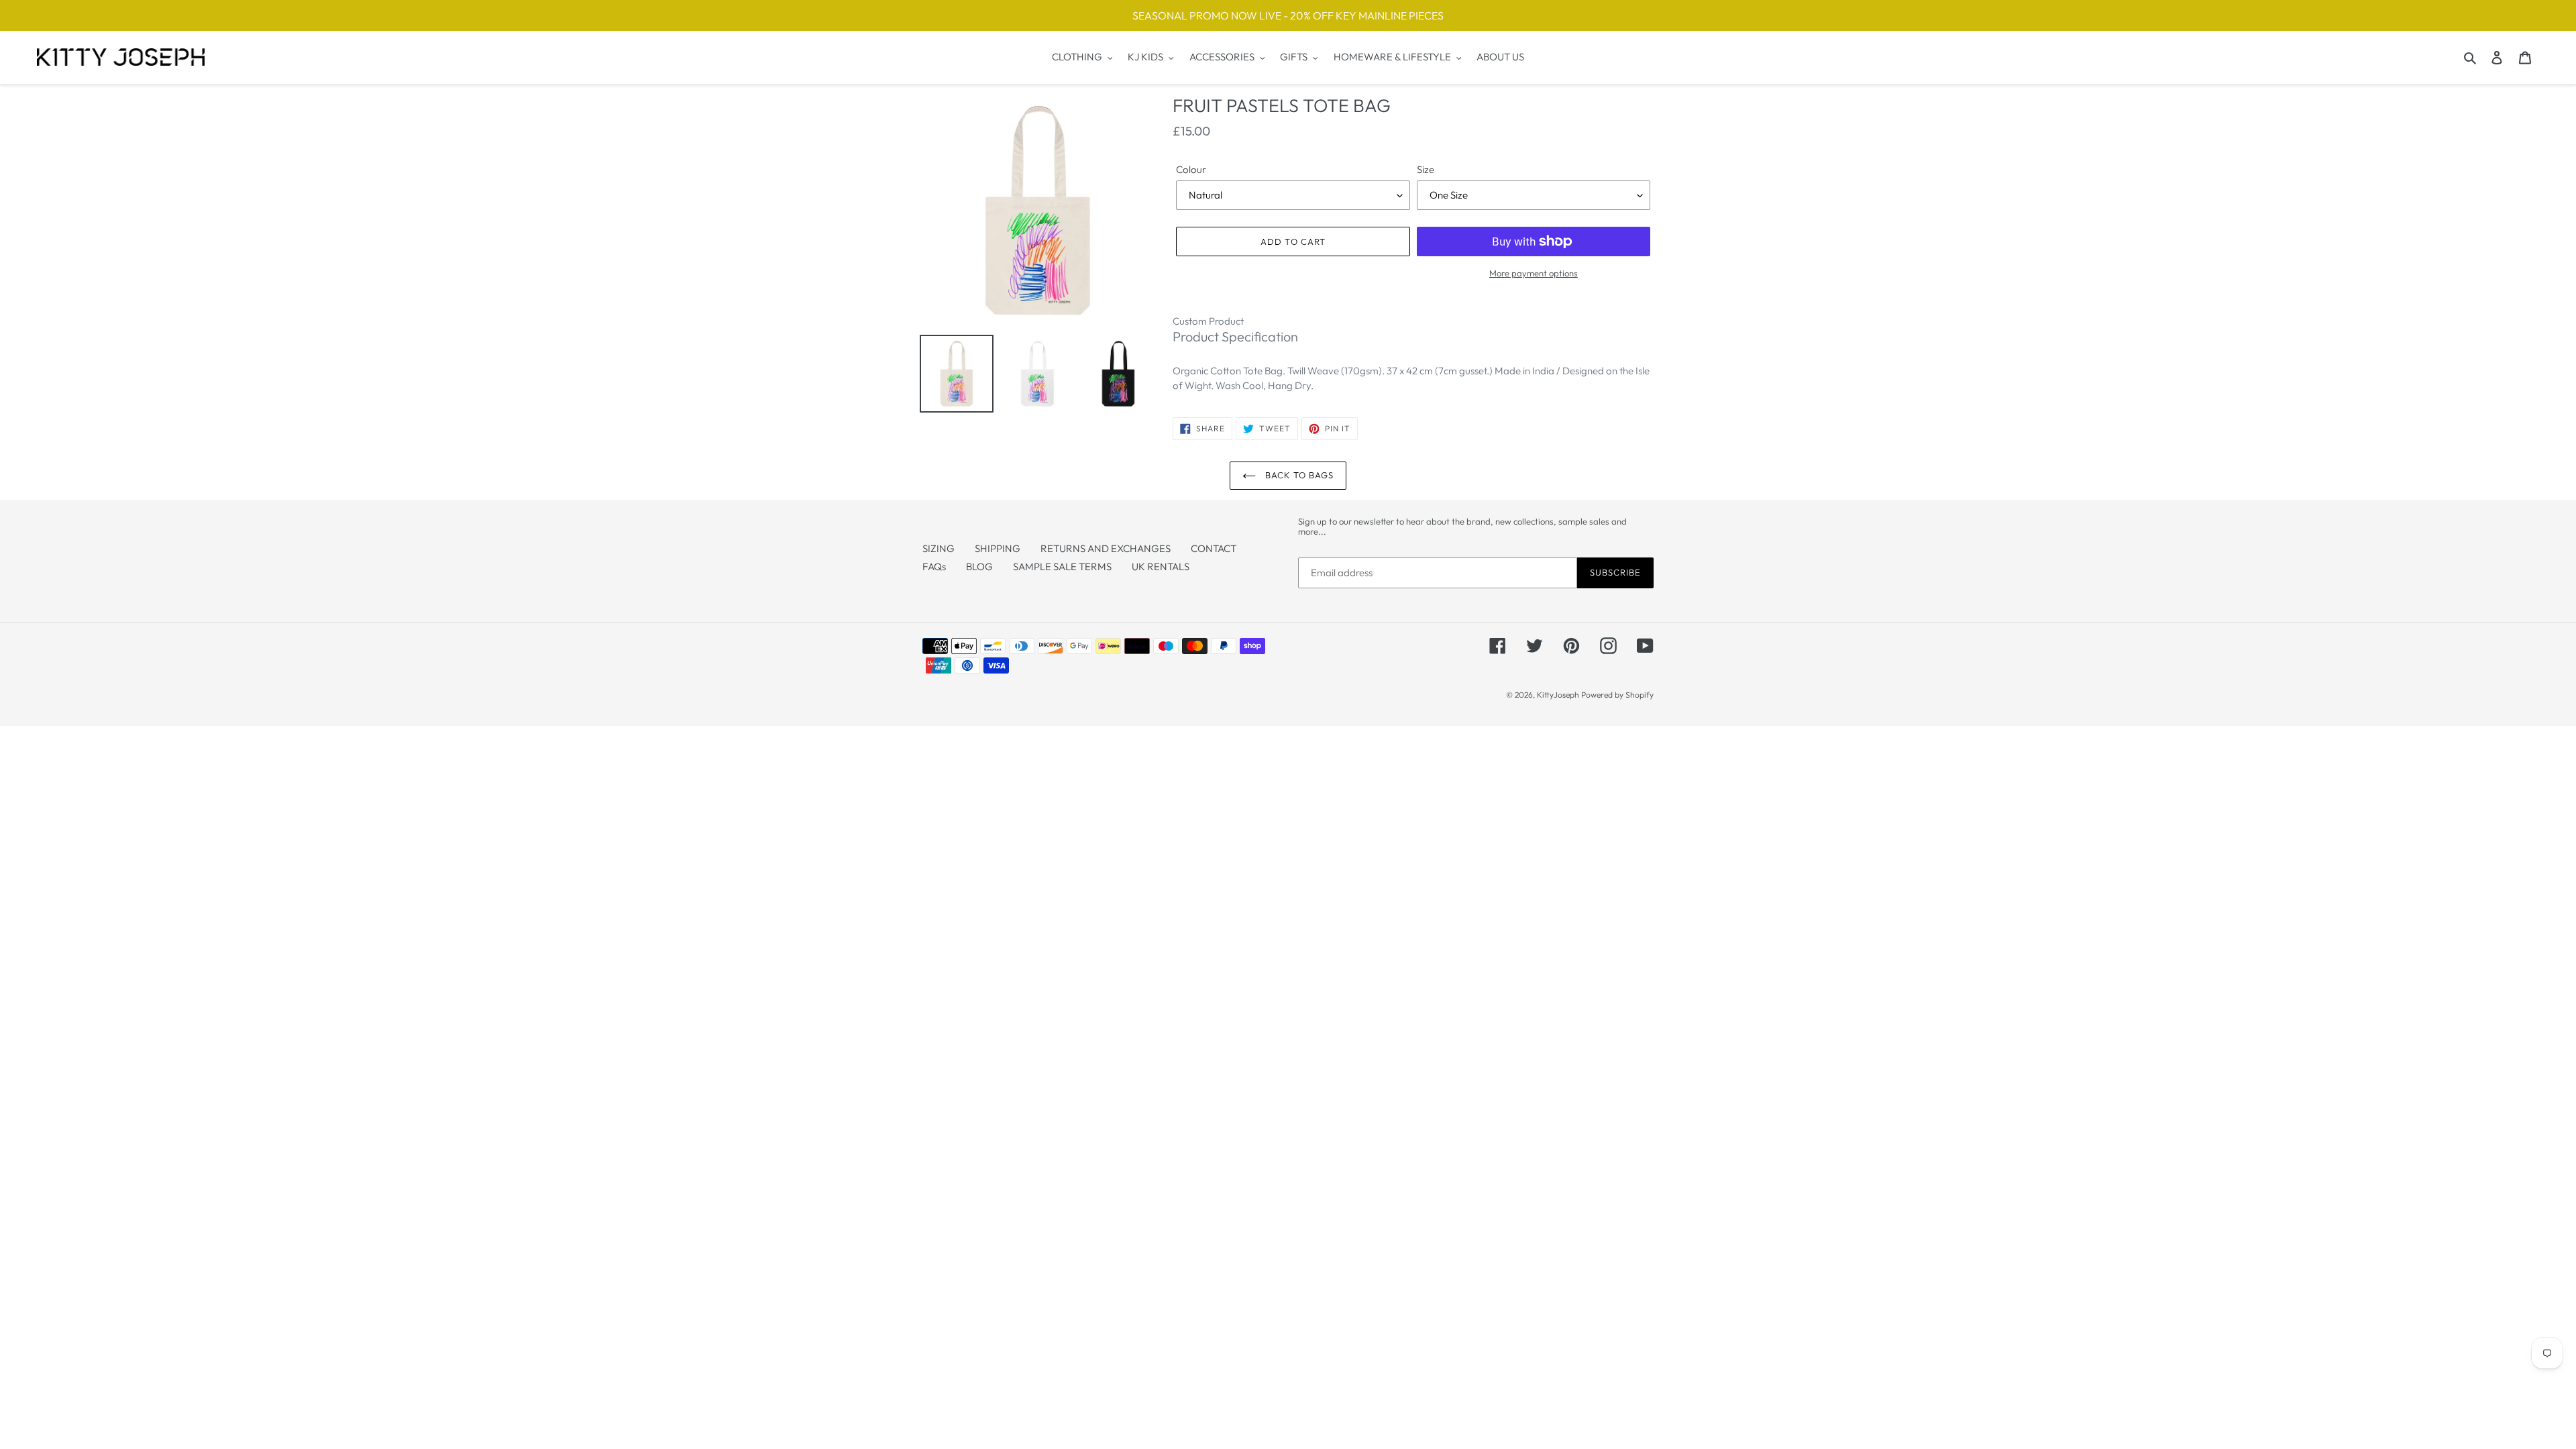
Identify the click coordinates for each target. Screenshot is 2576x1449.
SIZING (938, 548)
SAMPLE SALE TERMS (1062, 567)
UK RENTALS (1161, 567)
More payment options (1534, 273)
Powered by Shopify (1617, 695)
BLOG (979, 567)
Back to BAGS (1298, 475)
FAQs (934, 567)
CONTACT (1214, 548)
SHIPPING (998, 548)
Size (1426, 169)
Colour (1191, 169)
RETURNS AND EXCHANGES (1106, 548)
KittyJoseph (1558, 695)
